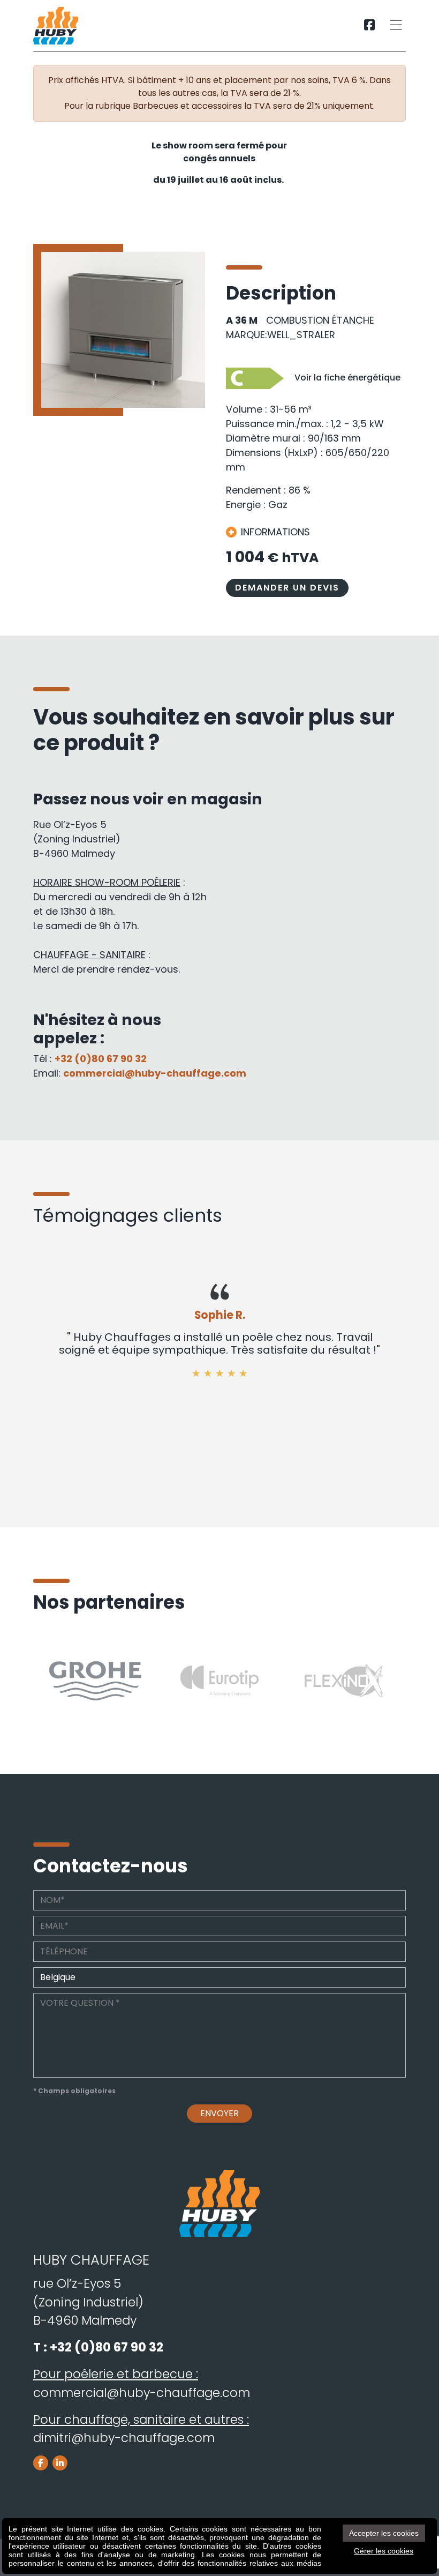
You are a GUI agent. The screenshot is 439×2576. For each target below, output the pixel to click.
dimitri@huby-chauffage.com (124, 2438)
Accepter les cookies (384, 2533)
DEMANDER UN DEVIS (287, 588)
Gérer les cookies (384, 2551)
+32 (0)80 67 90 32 (101, 1059)
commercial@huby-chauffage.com (155, 1073)
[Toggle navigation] (396, 26)
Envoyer (219, 2113)
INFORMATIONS (275, 532)
